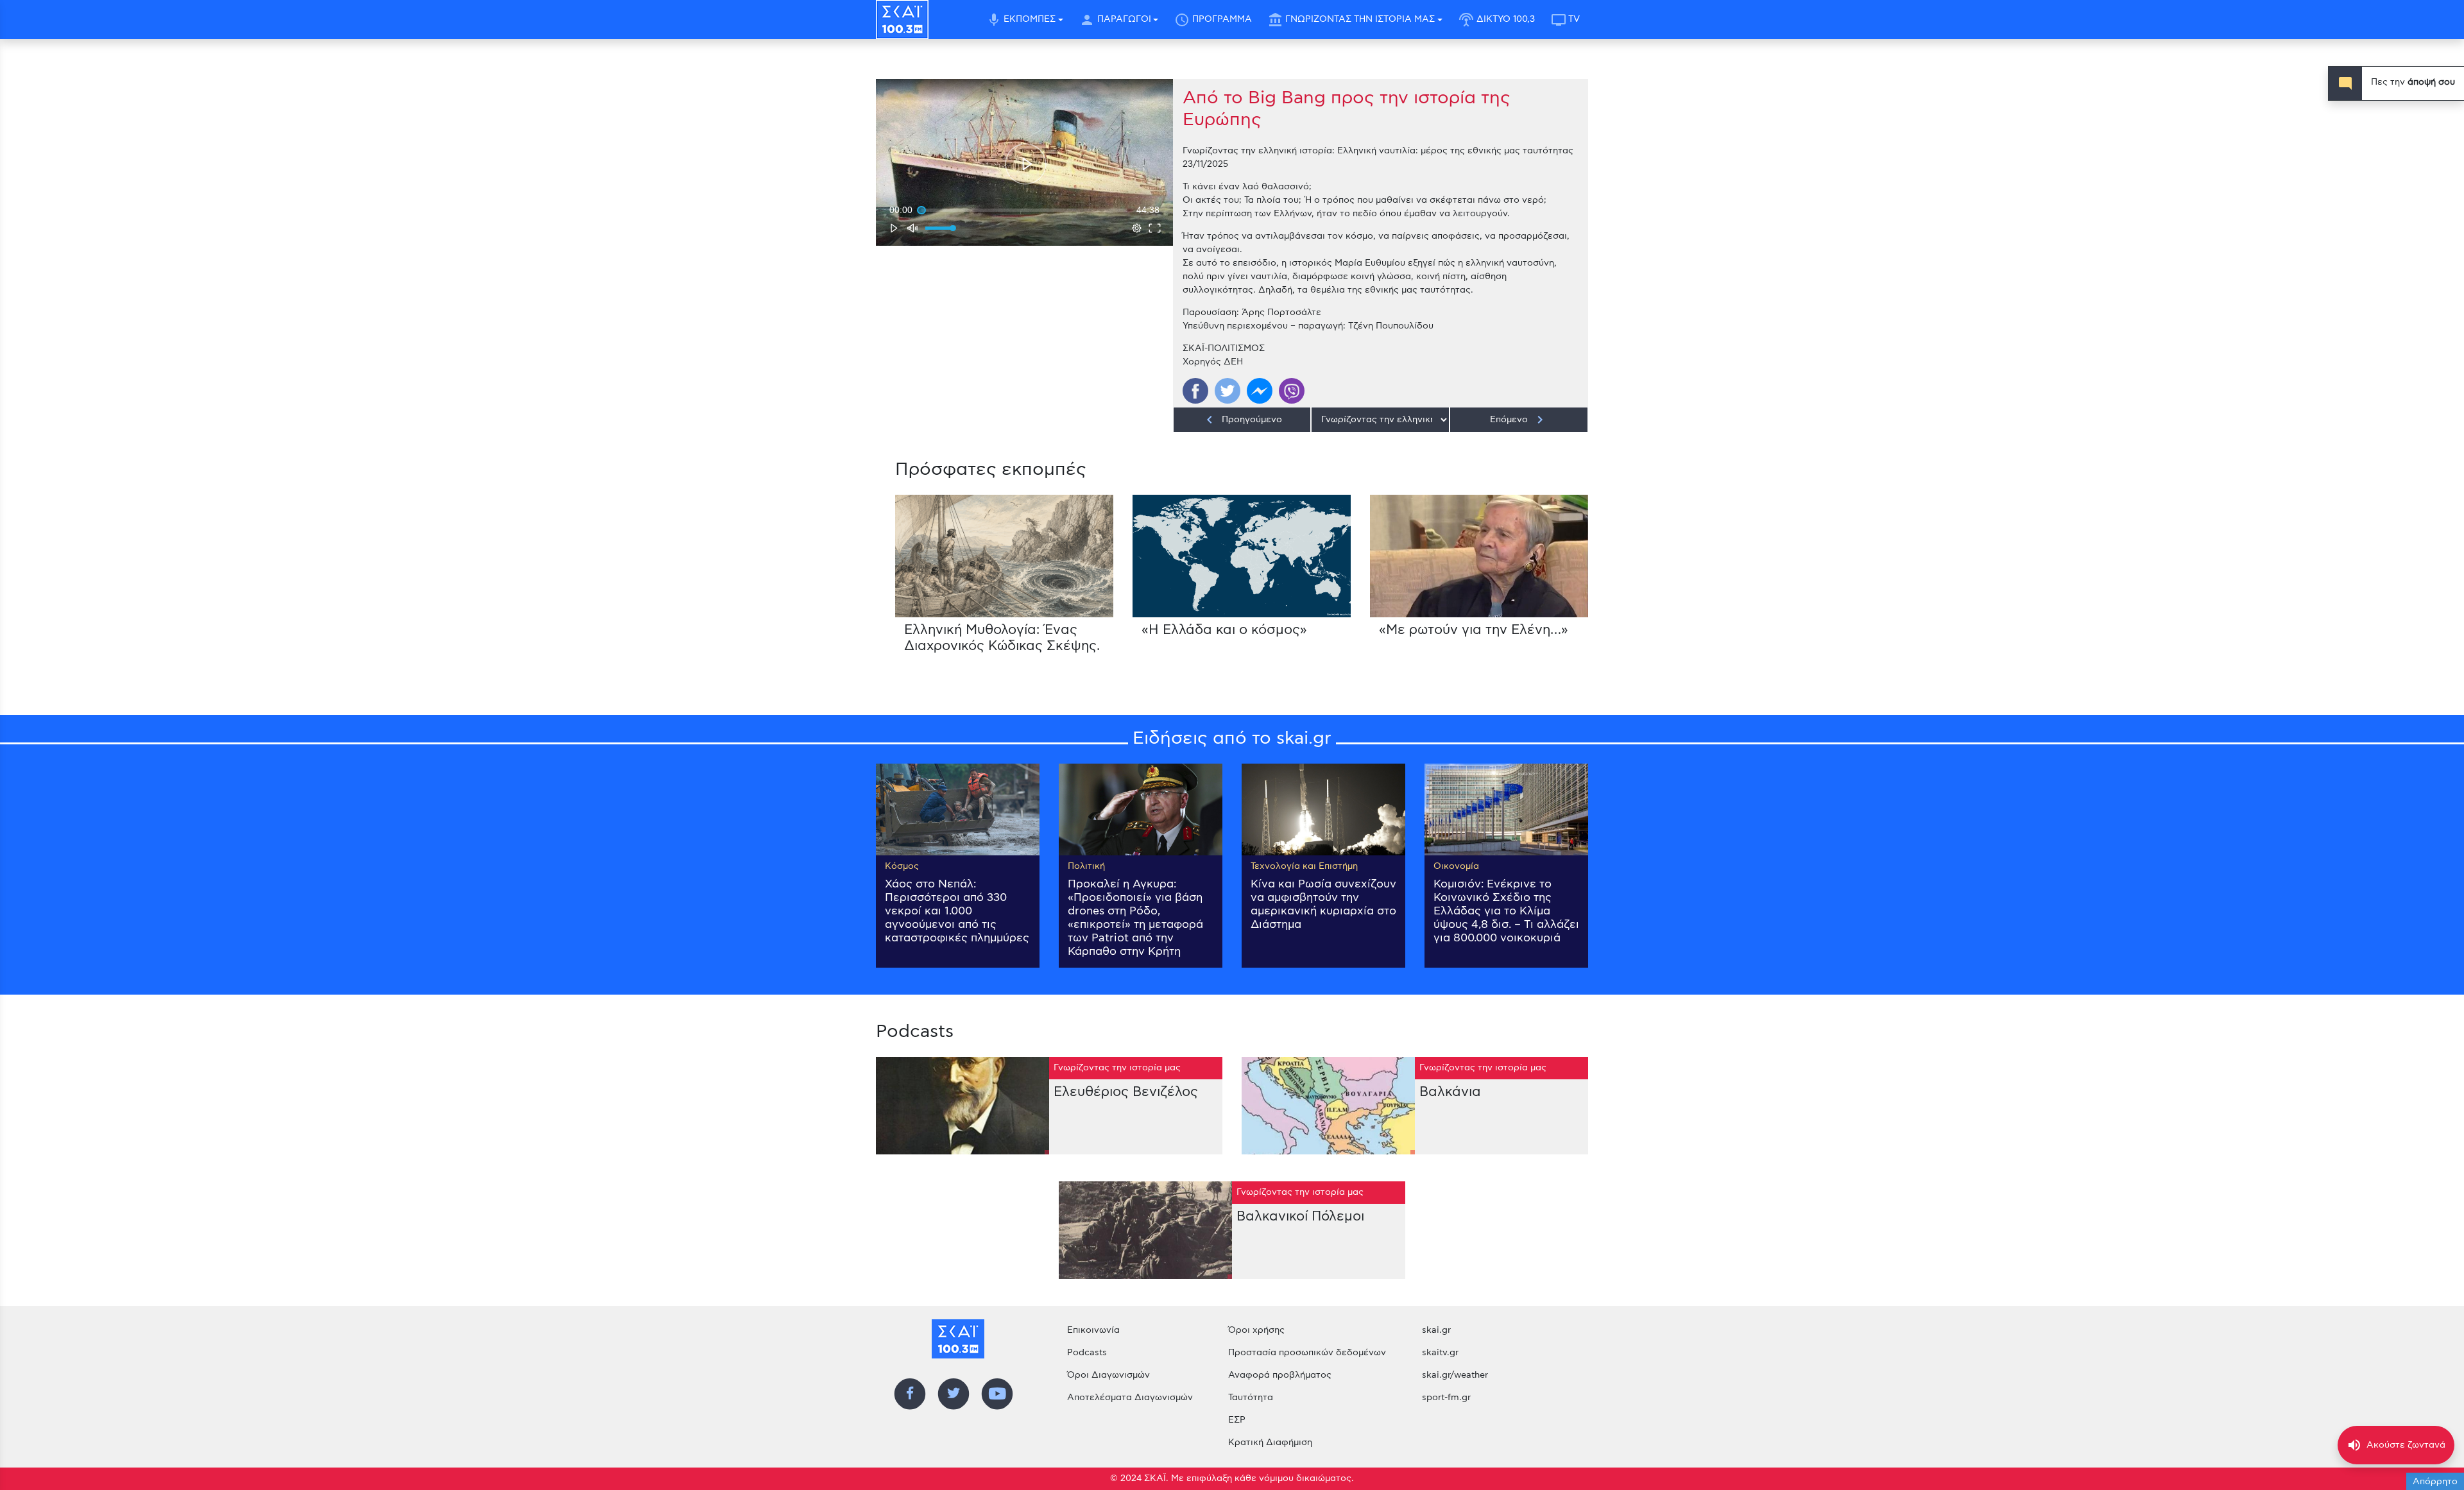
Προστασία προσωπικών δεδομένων (1307, 1353)
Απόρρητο (2435, 1482)
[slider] (1024, 210)
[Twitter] (1228, 391)
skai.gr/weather (1455, 1375)
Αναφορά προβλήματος (1280, 1375)
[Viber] (1292, 391)
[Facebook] (1195, 391)
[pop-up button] (1137, 228)
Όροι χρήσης (1256, 1330)
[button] (1026, 164)
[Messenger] (1260, 391)
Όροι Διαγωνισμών (1108, 1375)
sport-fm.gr (1446, 1398)
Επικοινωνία (1093, 1330)
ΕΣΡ (1237, 1420)
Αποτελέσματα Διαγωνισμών (1130, 1398)
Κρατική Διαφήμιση (1270, 1443)
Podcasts (1087, 1353)
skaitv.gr (1440, 1353)
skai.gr (1436, 1330)
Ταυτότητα (1251, 1398)
